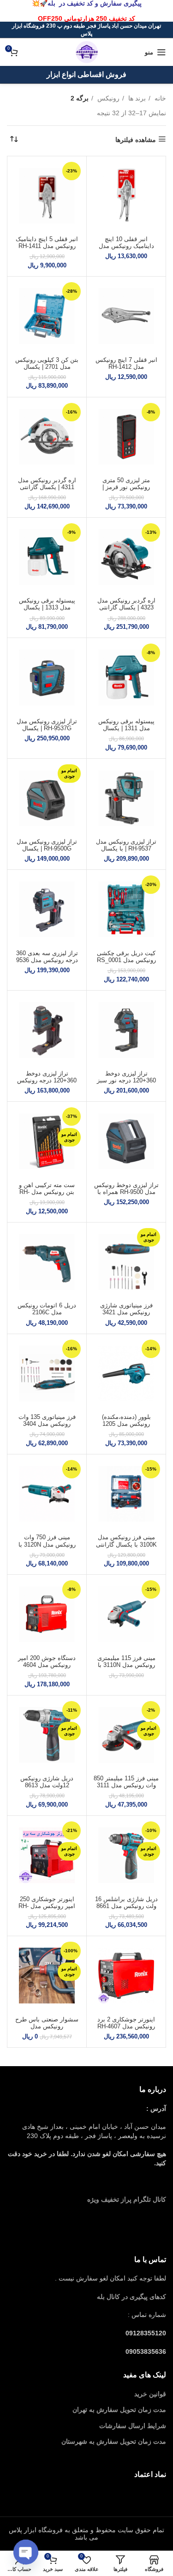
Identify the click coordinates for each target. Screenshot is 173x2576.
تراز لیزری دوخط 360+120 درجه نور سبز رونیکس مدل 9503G (126, 1081)
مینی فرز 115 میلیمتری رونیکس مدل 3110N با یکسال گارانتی (126, 1665)
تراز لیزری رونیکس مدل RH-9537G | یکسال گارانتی (47, 728)
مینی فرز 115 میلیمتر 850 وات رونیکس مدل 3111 (126, 1782)
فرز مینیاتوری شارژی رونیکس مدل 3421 (126, 1309)
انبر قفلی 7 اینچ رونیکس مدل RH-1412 (126, 363)
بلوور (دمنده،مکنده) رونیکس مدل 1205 (126, 1421)
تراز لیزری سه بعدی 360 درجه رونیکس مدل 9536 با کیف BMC (47, 960)
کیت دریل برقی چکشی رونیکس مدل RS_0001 (126, 957)
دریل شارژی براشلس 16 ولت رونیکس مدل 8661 (126, 1903)
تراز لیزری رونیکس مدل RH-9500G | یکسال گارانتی (47, 849)
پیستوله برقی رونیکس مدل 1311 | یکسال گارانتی (126, 728)
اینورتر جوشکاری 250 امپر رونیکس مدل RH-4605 (47, 1906)
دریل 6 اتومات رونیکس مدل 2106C (47, 1309)
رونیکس (107, 98)
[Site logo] (87, 52)
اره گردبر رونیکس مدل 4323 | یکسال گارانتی (126, 604)
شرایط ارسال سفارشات (133, 2426)
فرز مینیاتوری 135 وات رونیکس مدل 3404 (47, 1421)
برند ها (136, 98)
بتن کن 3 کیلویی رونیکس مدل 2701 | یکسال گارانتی (47, 367)
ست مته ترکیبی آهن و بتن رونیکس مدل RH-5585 (47, 1192)
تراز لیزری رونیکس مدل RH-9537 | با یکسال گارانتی (126, 849)
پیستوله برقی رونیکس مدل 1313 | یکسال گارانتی (47, 608)
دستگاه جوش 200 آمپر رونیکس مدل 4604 (47, 1662)
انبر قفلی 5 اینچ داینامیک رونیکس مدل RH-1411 (47, 243)
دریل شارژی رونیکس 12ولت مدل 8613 (47, 1782)
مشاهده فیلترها (136, 140)
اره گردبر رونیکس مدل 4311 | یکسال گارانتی (47, 484)
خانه (159, 98)
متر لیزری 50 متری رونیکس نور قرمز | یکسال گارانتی (126, 487)
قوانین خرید (150, 2394)
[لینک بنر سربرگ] (86, 11)
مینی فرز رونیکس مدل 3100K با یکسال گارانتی (126, 1541)
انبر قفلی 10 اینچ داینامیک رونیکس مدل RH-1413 (126, 246)
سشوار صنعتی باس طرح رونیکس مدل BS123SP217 (47, 2027)
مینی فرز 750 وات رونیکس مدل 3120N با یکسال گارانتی (47, 1544)
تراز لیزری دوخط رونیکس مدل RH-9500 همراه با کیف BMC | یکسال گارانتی (126, 1196)
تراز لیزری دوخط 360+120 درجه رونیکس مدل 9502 (47, 1081)
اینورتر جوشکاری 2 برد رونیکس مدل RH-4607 (126, 2023)
